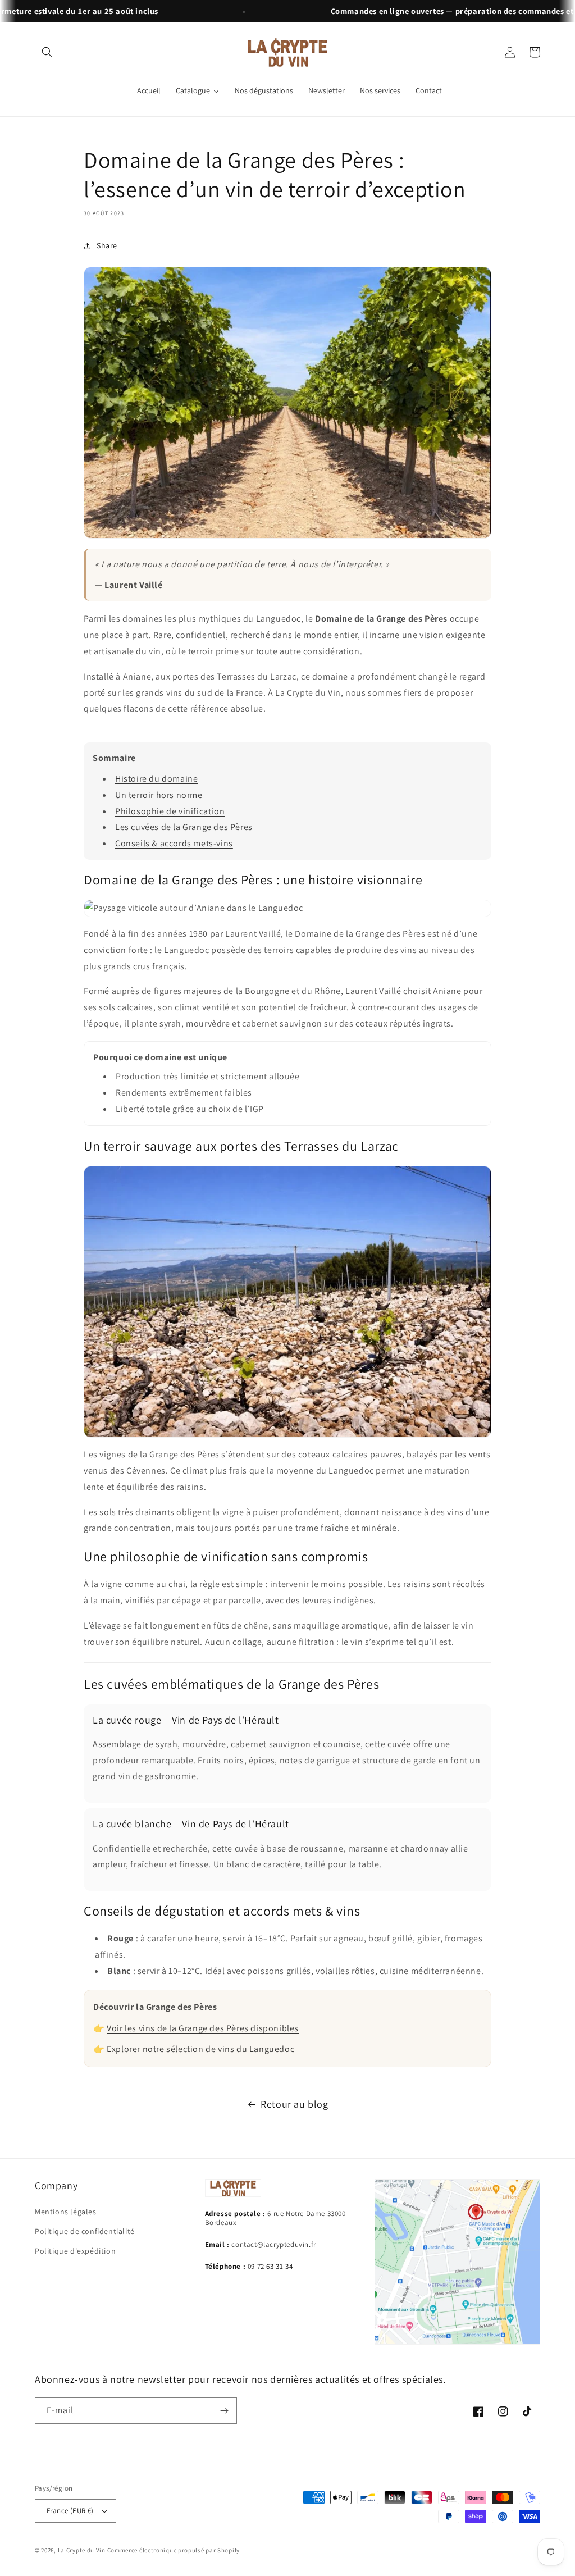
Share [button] (107, 245)
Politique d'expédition (75, 2251)
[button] (47, 52)
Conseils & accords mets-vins (174, 843)
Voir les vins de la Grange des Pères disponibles (203, 2028)
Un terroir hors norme (159, 795)
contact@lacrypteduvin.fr (273, 2244)
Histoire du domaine (156, 779)
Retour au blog (294, 2104)
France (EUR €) (70, 2511)
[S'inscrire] (224, 2411)
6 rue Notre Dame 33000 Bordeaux (275, 2218)
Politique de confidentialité (85, 2231)
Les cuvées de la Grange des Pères (184, 827)
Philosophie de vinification (170, 811)
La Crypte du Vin (82, 2550)
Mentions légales (66, 2212)
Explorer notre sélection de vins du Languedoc (200, 2049)
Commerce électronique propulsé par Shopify (174, 2550)
